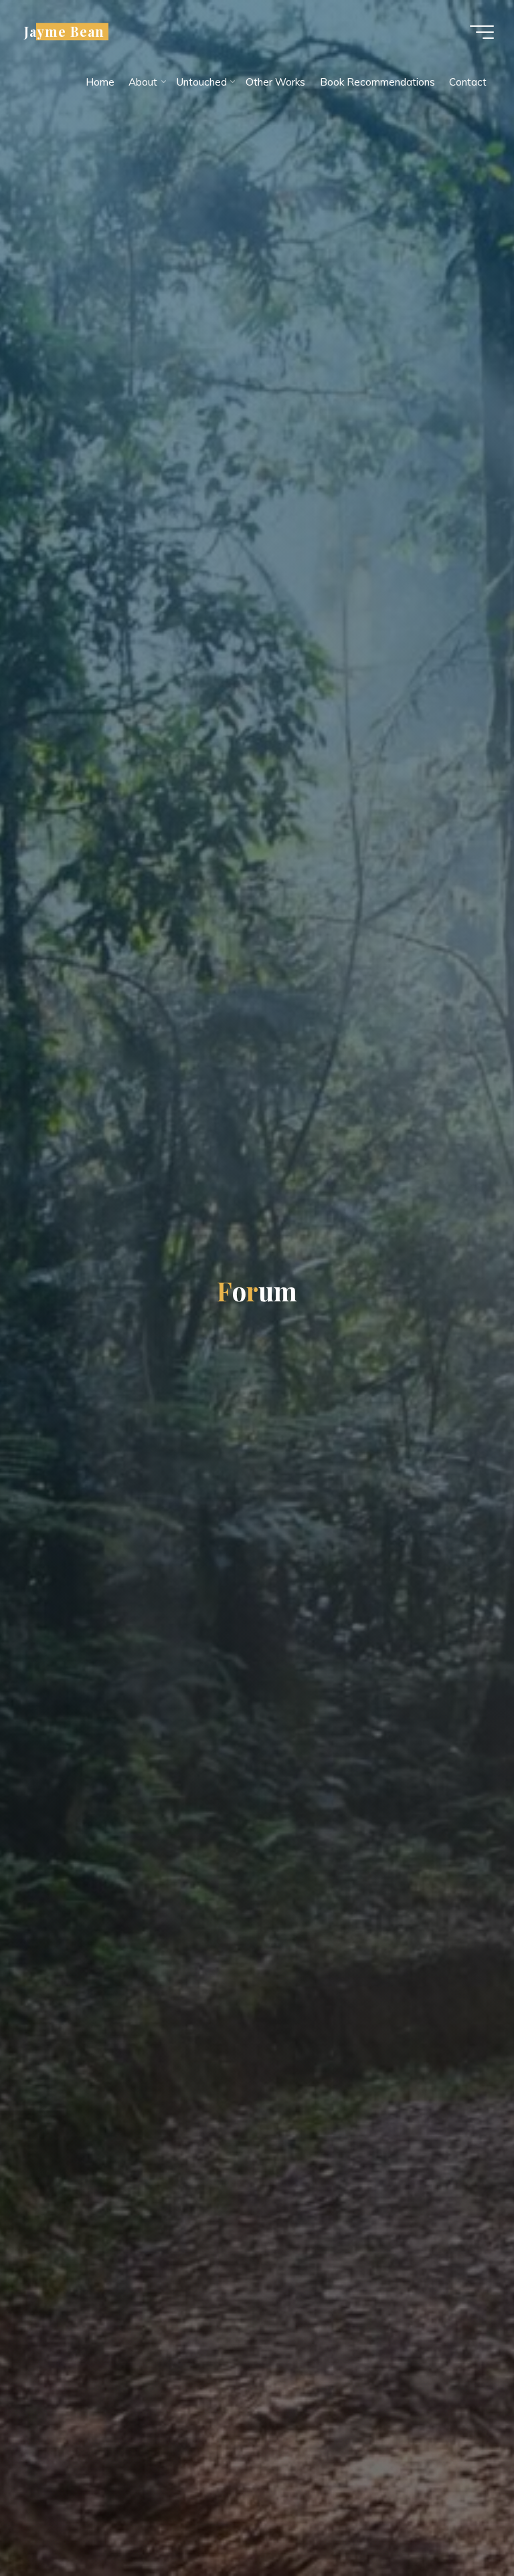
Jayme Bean (64, 31)
